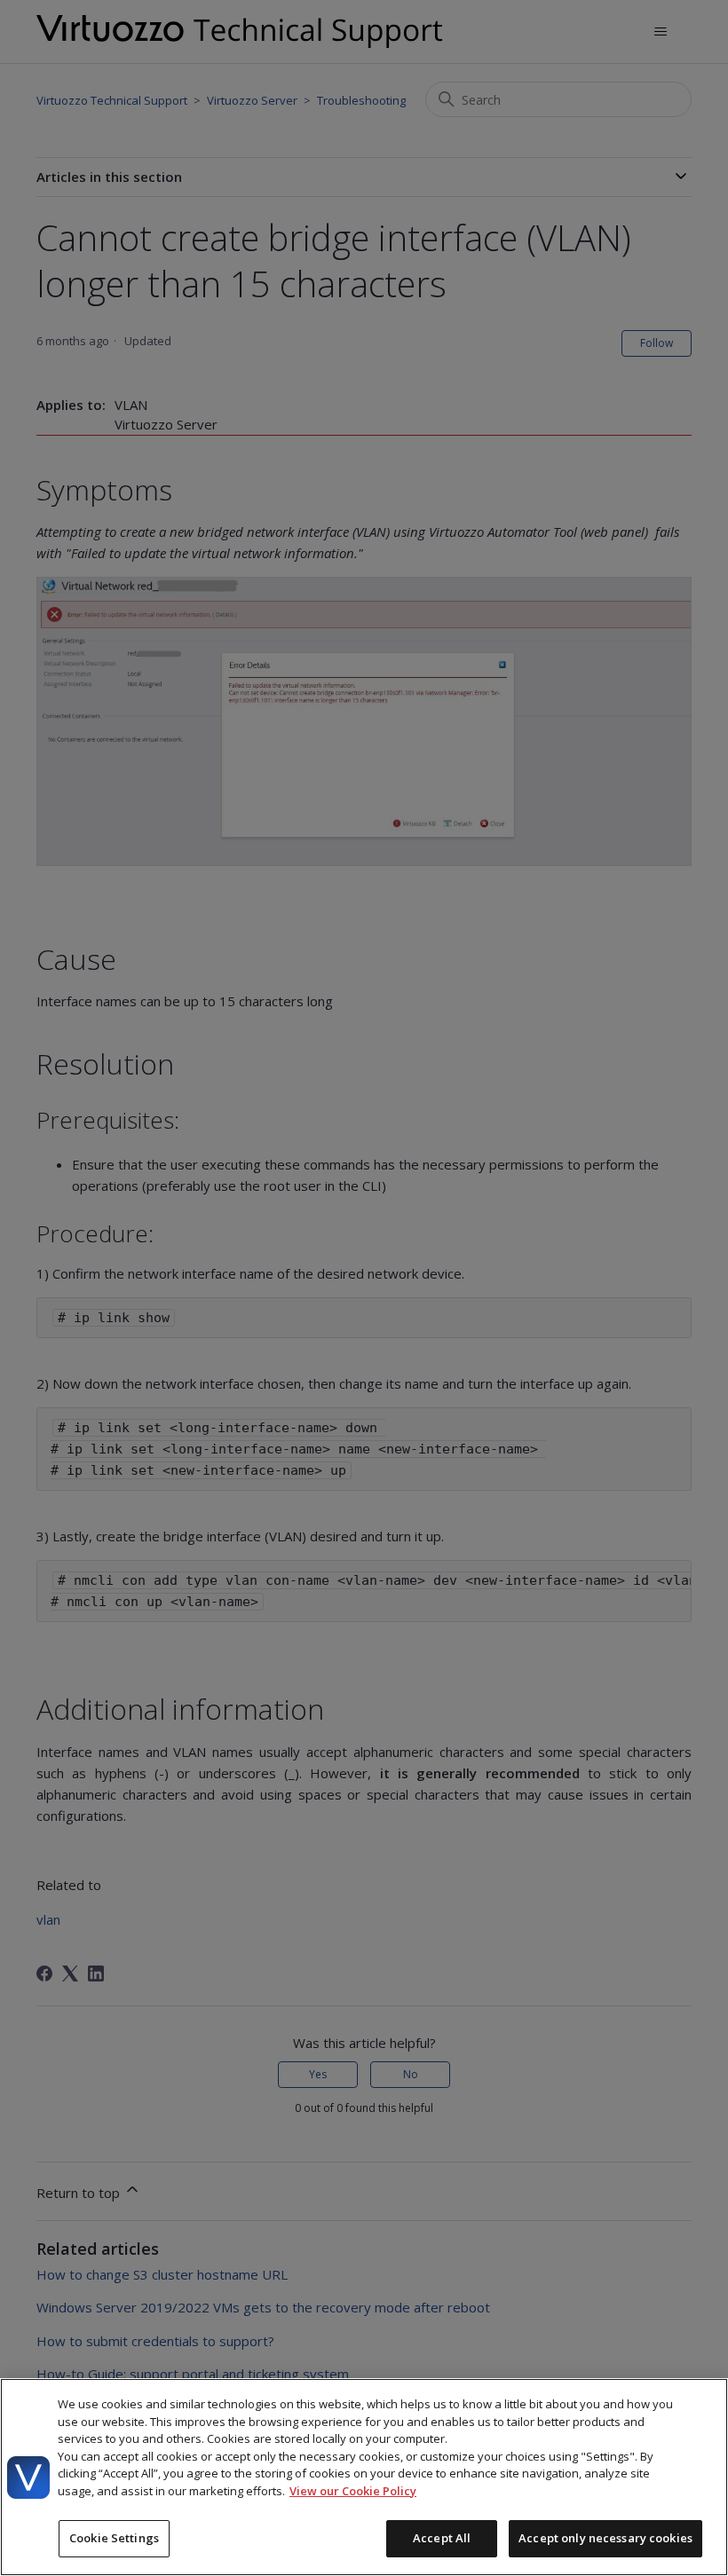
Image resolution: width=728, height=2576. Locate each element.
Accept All (442, 2538)
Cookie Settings (114, 2538)
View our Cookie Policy (353, 2491)
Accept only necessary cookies (605, 2538)
